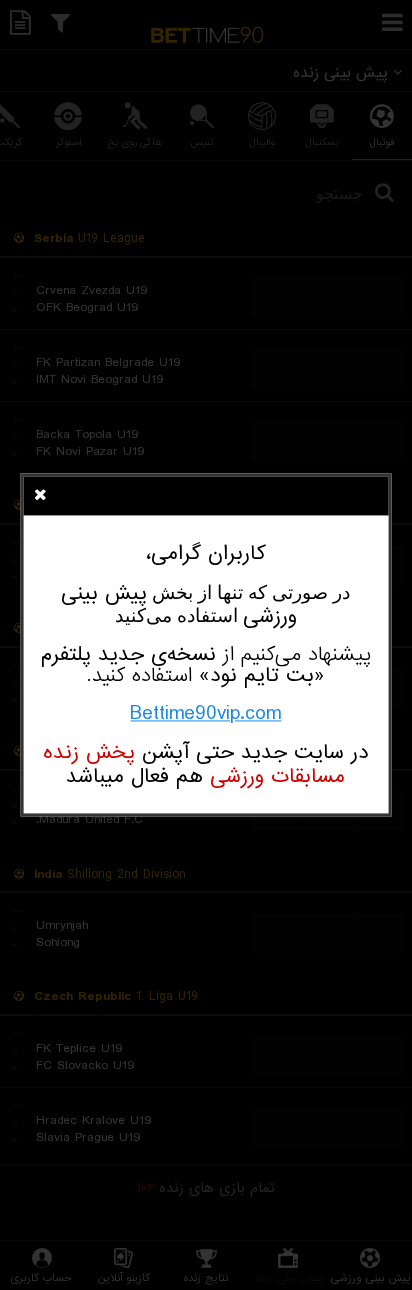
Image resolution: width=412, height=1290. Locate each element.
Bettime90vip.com (205, 713)
